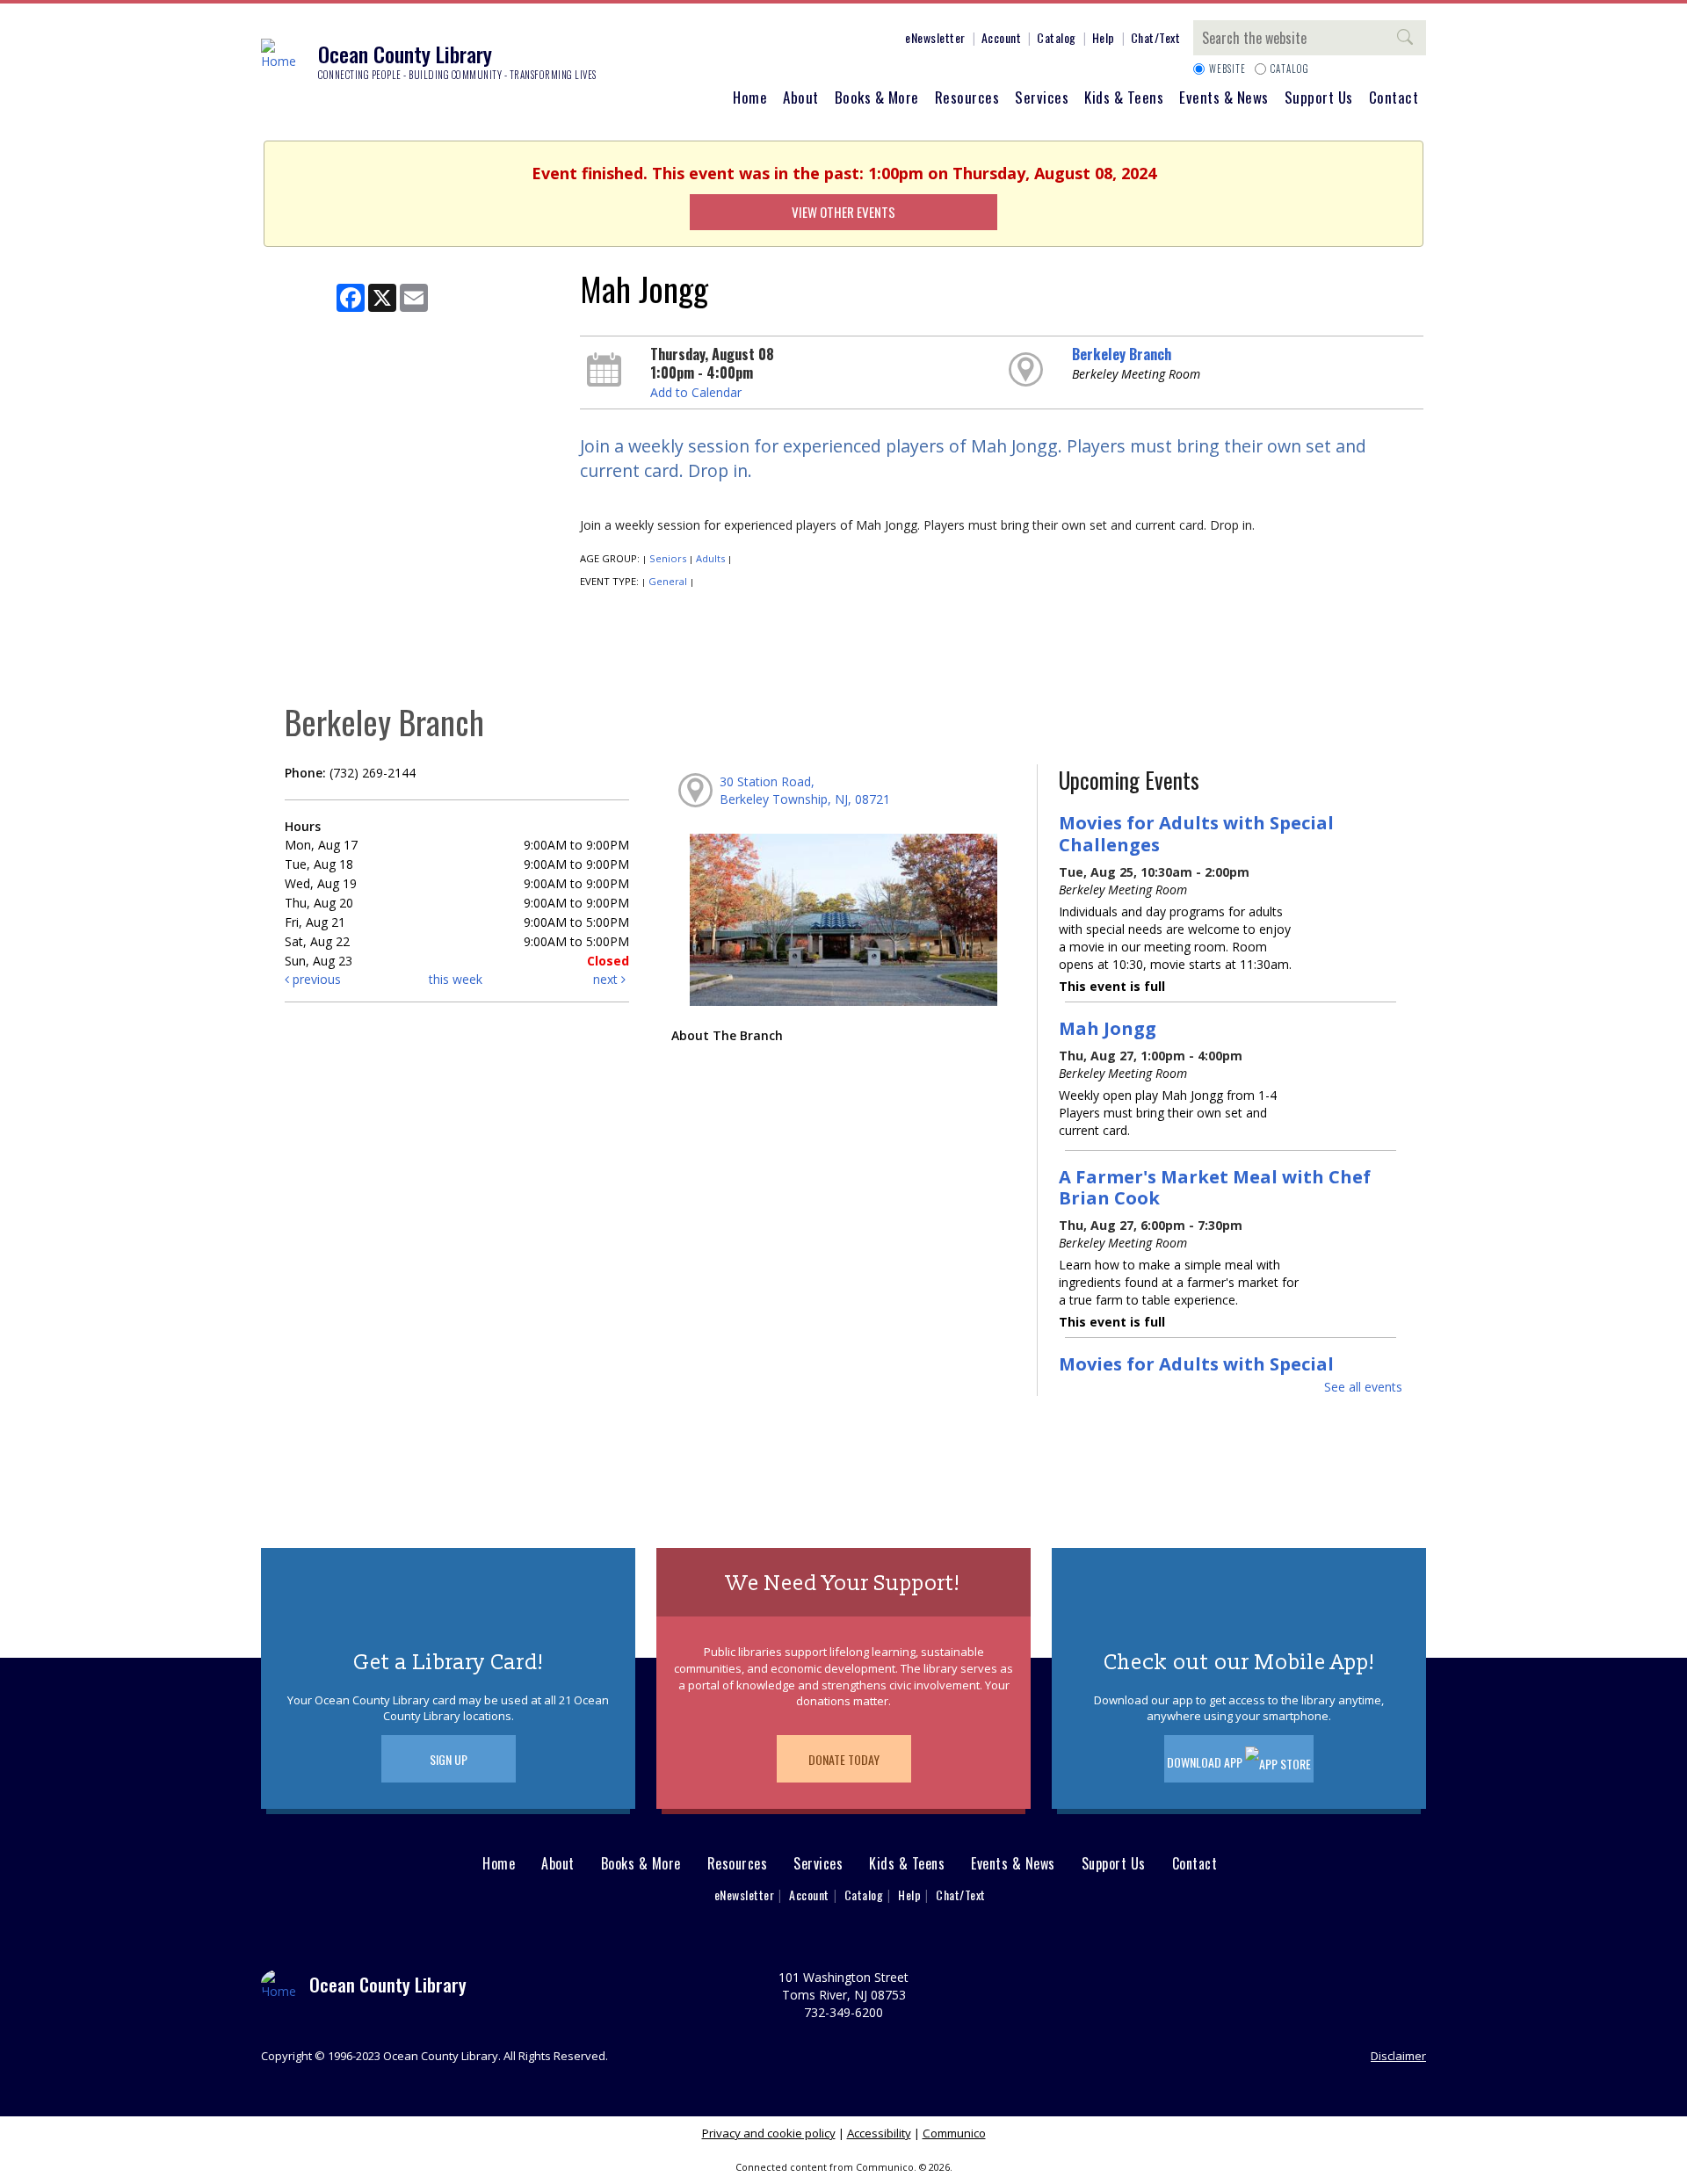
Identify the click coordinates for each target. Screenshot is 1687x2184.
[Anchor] (885, 40)
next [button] (607, 979)
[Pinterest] (832, 40)
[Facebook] (753, 40)
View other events (843, 212)
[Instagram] (779, 40)
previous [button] (315, 979)
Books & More (877, 97)
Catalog (1057, 37)
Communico (954, 2133)
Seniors (668, 558)
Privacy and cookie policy (769, 2133)
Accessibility (879, 2133)
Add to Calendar (696, 392)
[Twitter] (806, 40)
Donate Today (844, 1759)
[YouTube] (858, 40)
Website (1227, 69)
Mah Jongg (1108, 1028)
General (668, 581)
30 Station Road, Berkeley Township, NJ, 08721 (805, 790)
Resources (967, 97)
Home (750, 97)
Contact (1394, 97)
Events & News (1224, 97)
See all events (1363, 1387)
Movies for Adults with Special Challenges (1196, 833)
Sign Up (449, 1759)
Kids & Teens (1124, 97)
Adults (710, 558)
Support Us (1319, 97)
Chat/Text (1156, 37)
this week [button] (456, 979)
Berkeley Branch (1122, 354)
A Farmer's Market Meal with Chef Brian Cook (1215, 1187)
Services (1042, 97)
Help (1104, 37)
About (801, 97)
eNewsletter (935, 37)
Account (1002, 37)
